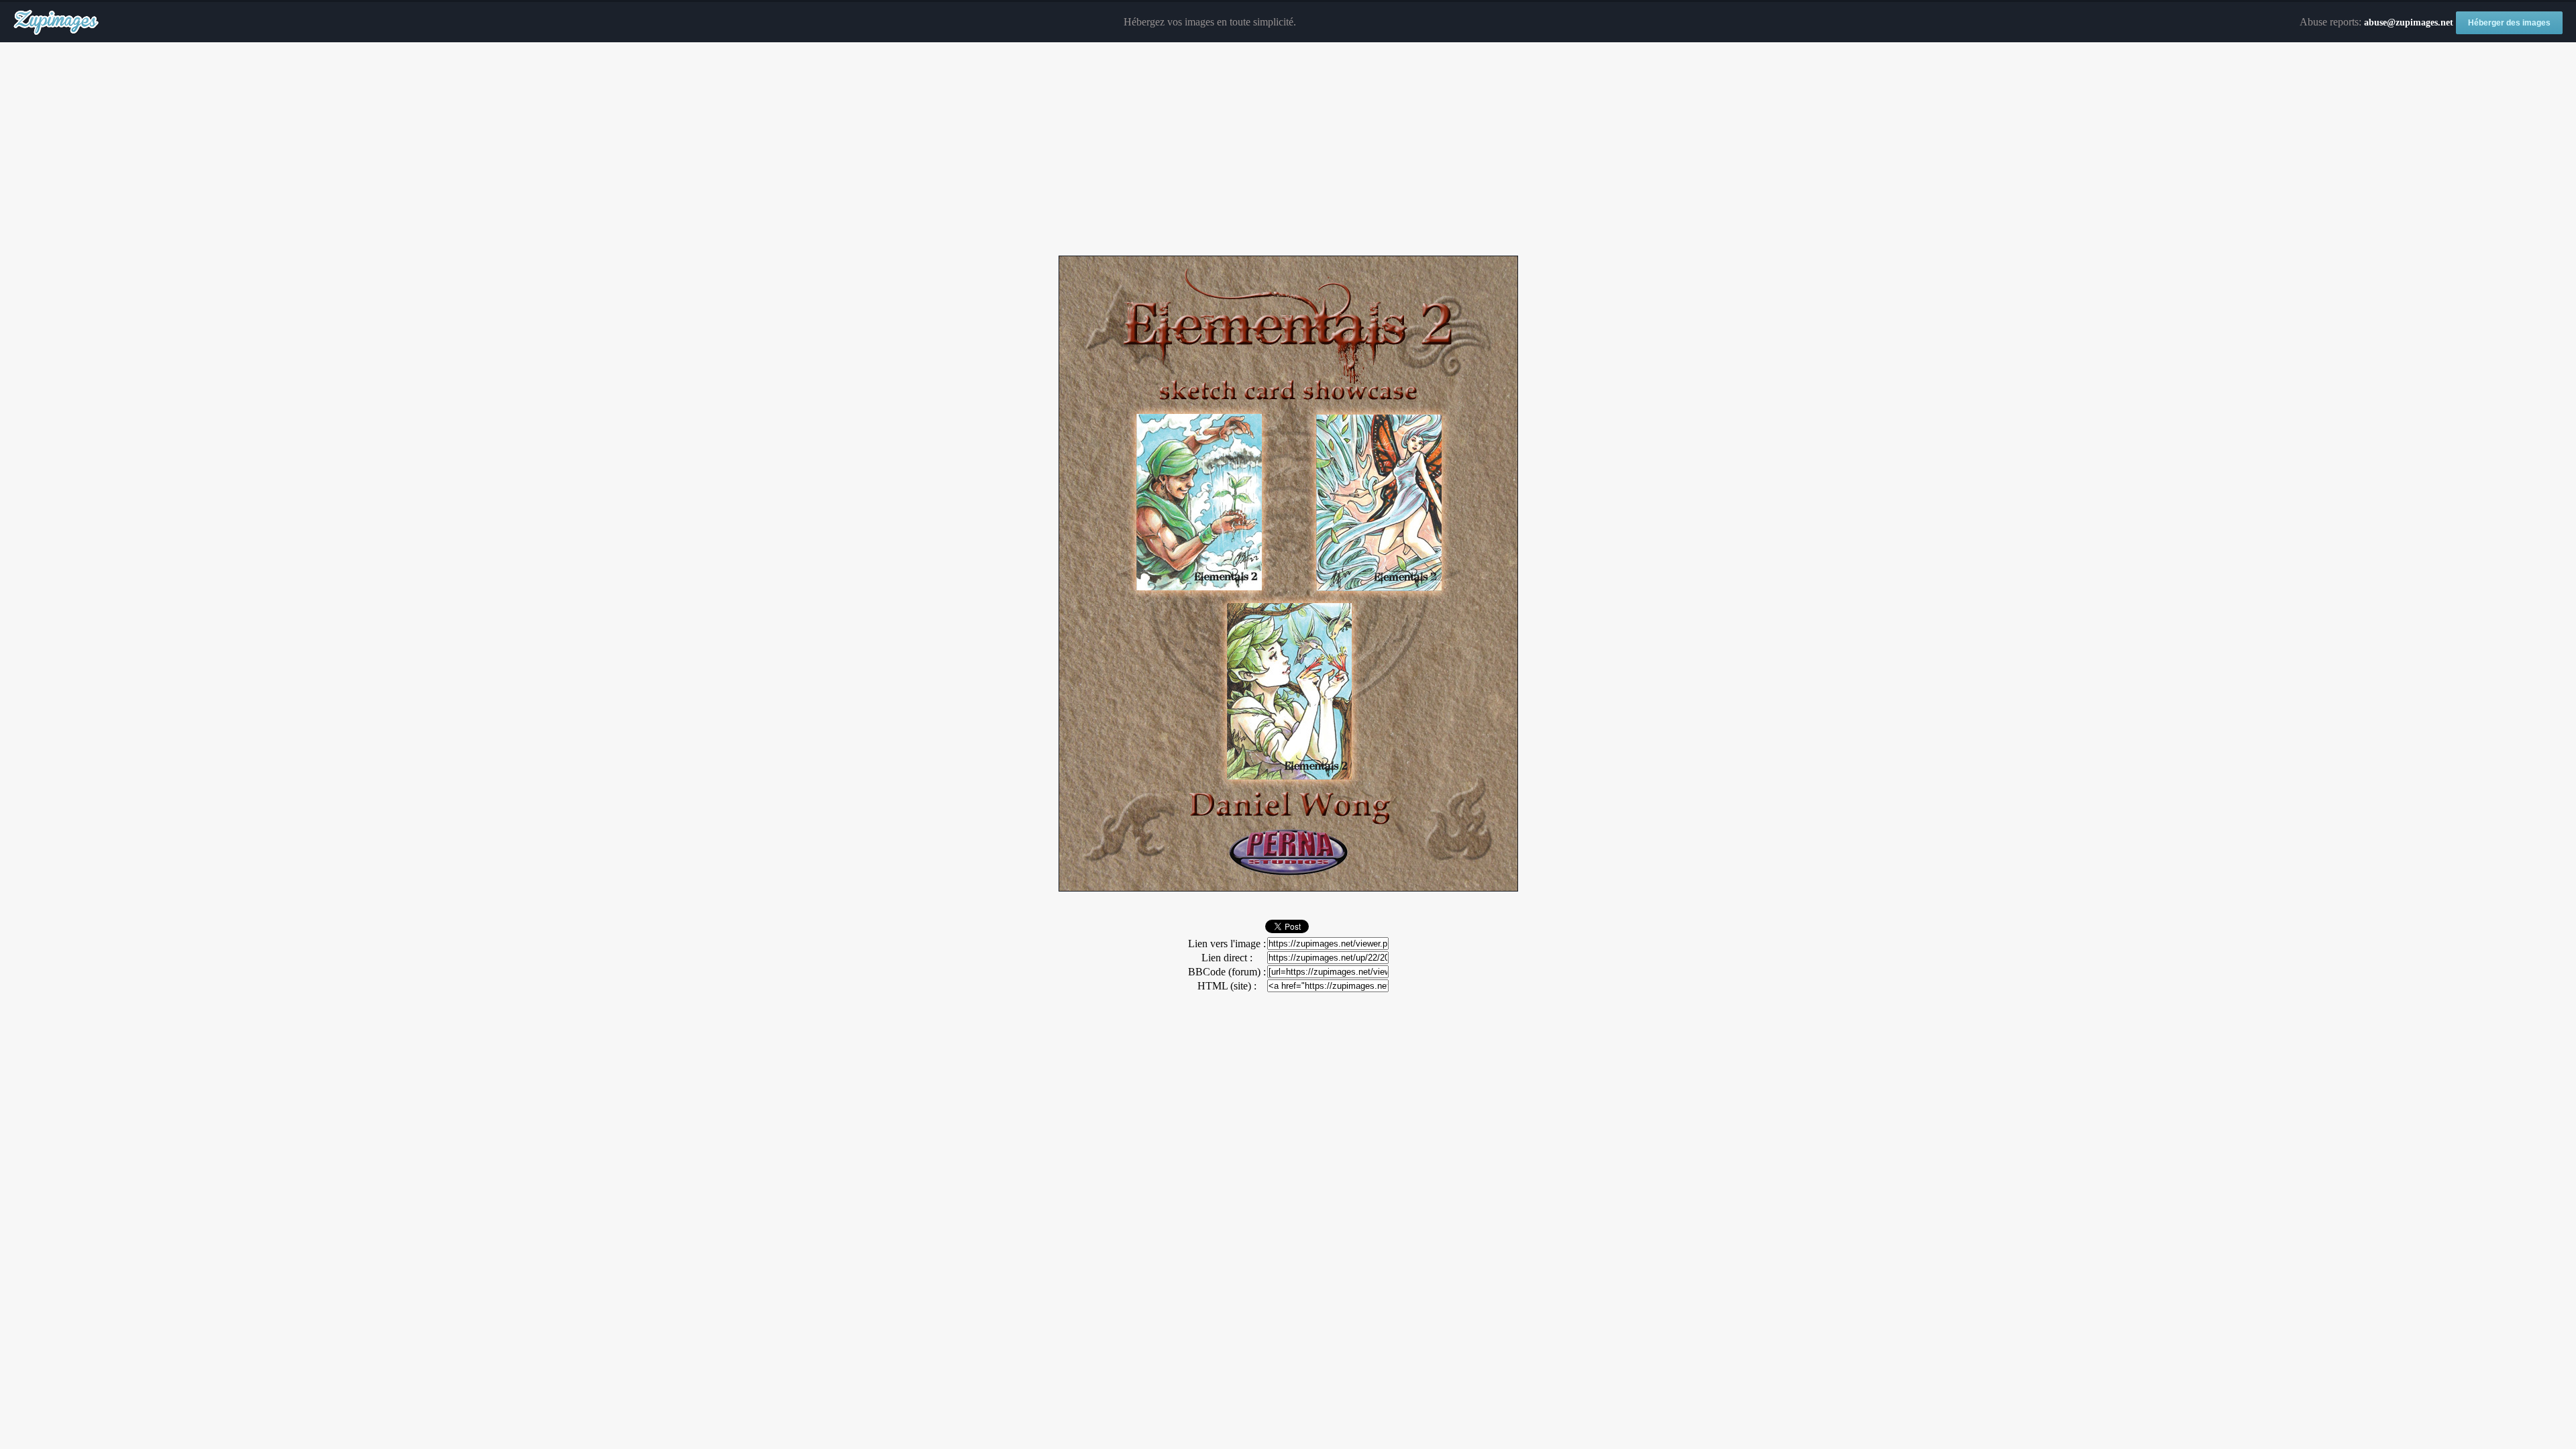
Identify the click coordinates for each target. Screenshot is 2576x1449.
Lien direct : (1227, 958)
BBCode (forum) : (1227, 972)
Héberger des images (2509, 23)
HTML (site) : (1227, 986)
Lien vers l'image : (1227, 944)
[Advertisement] (1288, 150)
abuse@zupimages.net (2409, 22)
